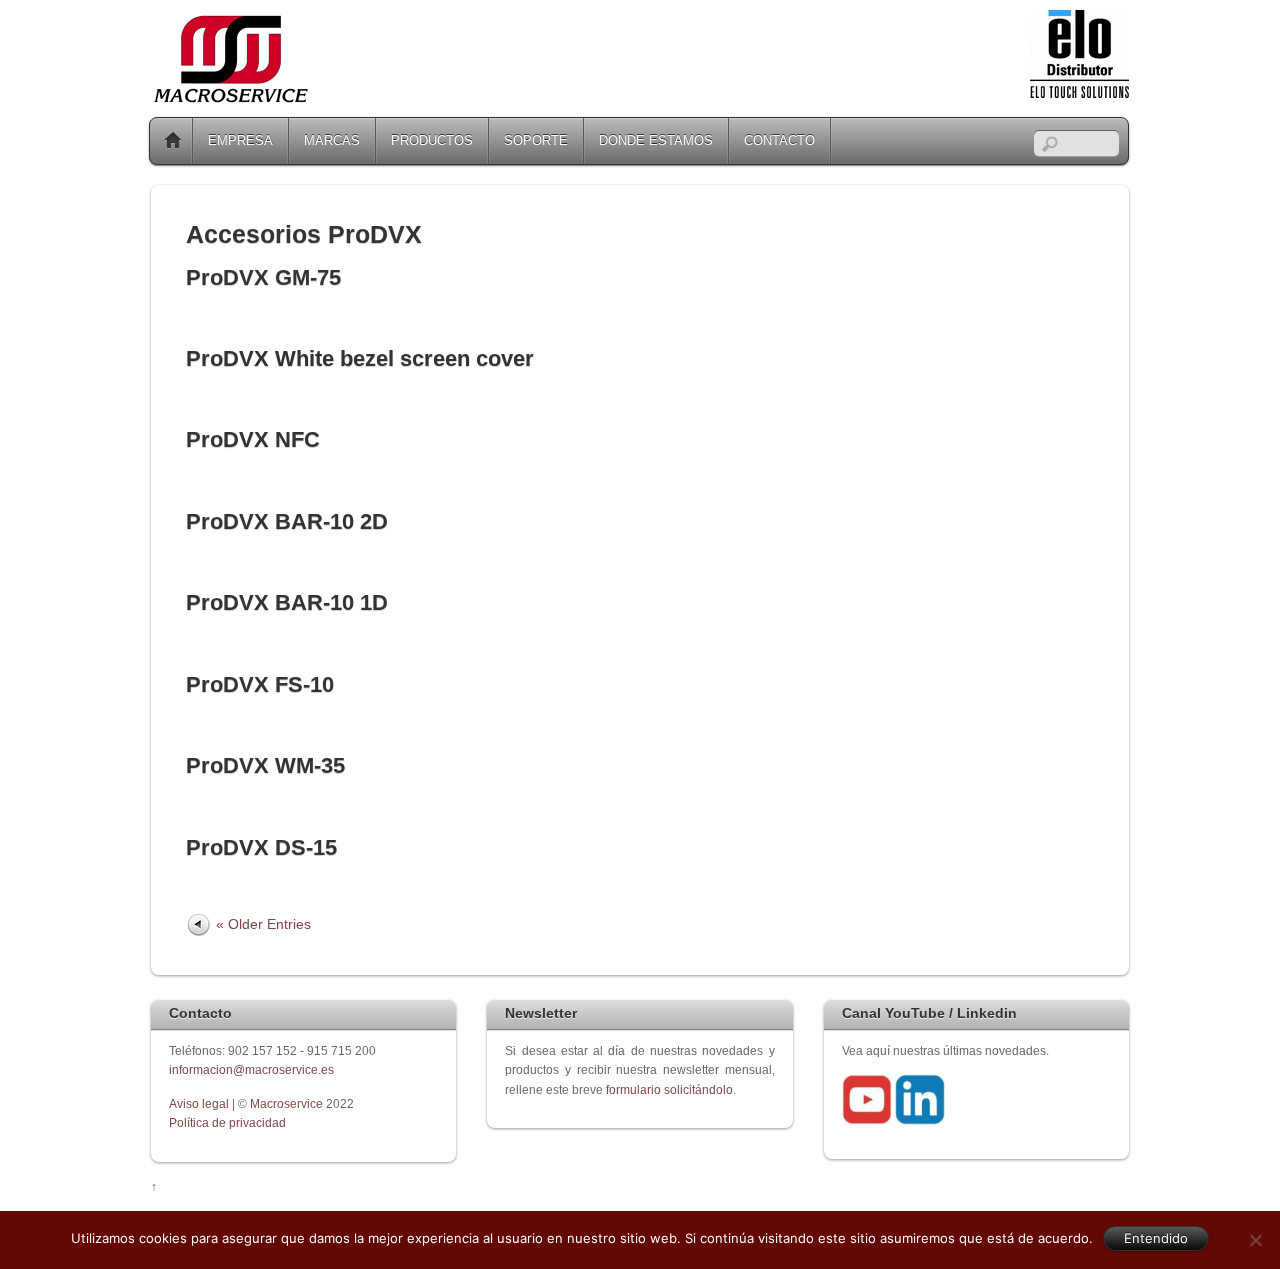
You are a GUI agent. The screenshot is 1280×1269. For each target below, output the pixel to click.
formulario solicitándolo (669, 1089)
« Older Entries (263, 924)
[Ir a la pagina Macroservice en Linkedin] (920, 1120)
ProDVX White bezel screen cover (360, 358)
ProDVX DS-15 (261, 847)
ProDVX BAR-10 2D (287, 521)
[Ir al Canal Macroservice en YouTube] (867, 1120)
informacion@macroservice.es (251, 1069)
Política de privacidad (227, 1122)
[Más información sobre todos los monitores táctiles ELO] (1079, 93)
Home (173, 141)
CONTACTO (779, 140)
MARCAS (332, 140)
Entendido (1156, 1238)
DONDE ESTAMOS (656, 140)
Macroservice (286, 1103)
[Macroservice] (231, 97)
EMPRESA (240, 140)
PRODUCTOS (432, 140)
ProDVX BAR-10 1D (287, 602)
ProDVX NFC (253, 439)
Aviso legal (200, 1103)
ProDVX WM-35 (265, 765)
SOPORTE (536, 140)
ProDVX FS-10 (260, 684)
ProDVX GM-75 (263, 277)
